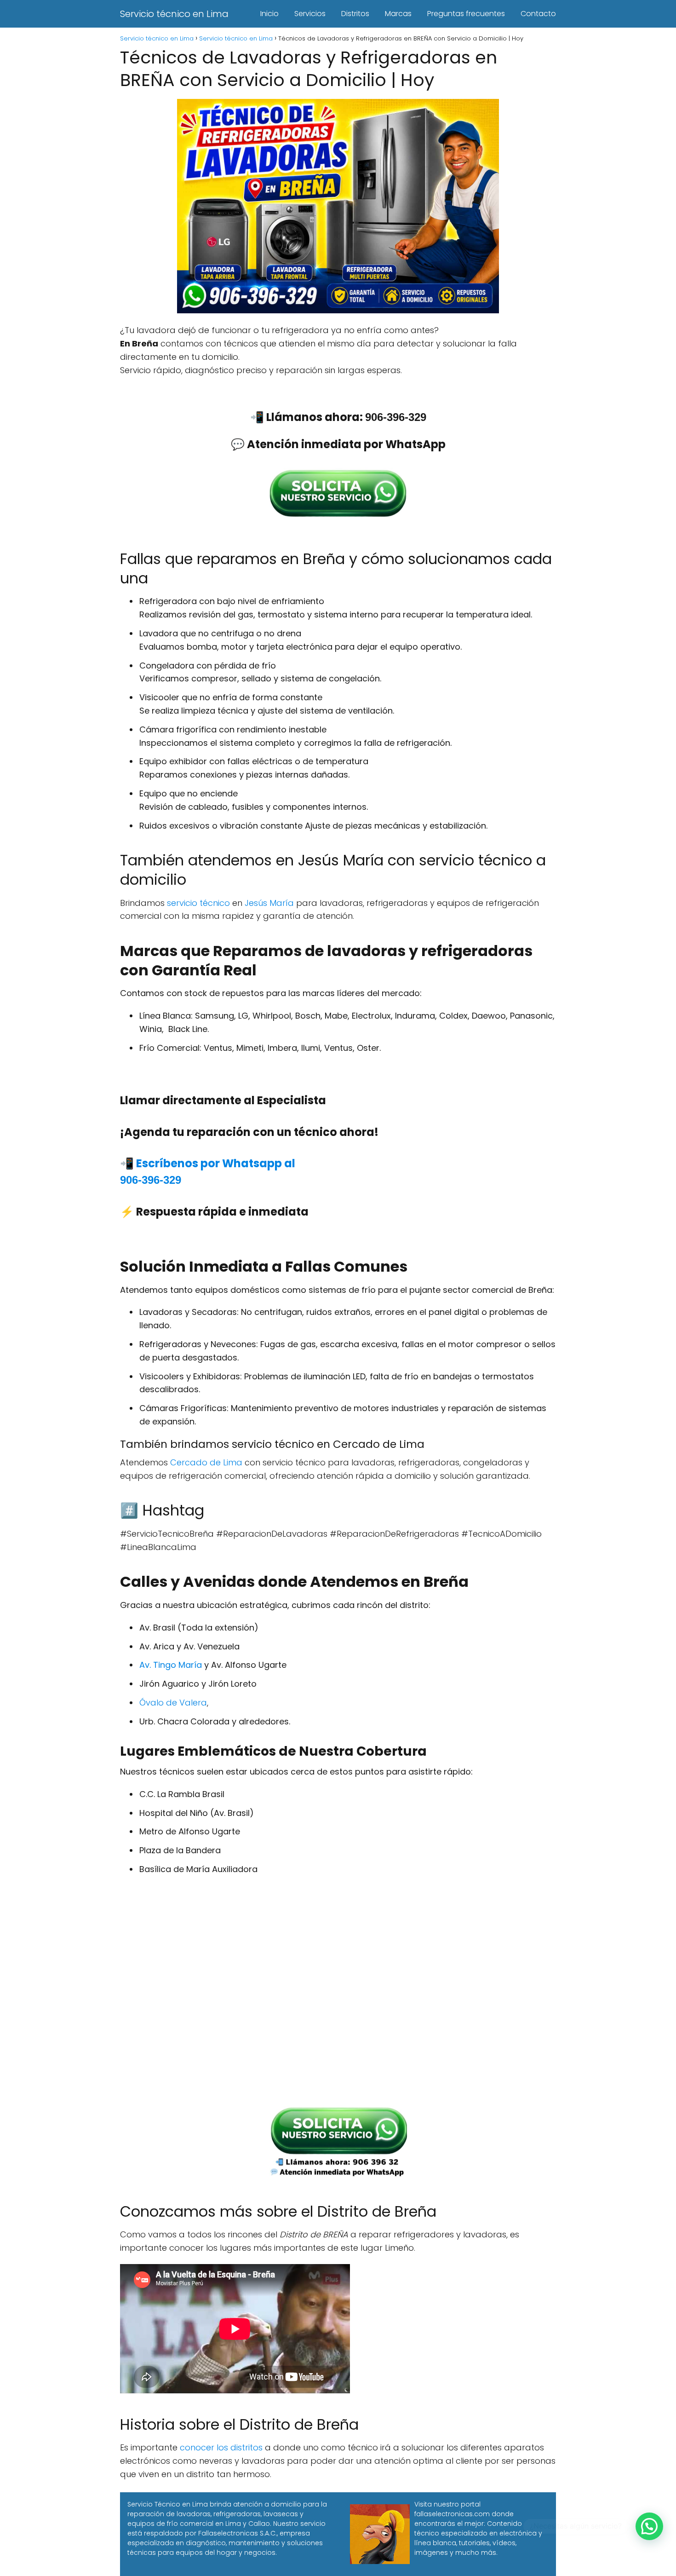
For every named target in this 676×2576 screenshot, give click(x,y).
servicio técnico (198, 903)
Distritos (355, 14)
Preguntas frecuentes (466, 14)
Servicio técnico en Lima (174, 14)
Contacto (538, 14)
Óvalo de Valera (173, 1703)
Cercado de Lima (206, 1462)
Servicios (310, 14)
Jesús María (269, 903)
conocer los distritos (221, 2447)
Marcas (398, 14)
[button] (649, 2526)
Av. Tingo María (171, 1665)
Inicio (269, 14)
